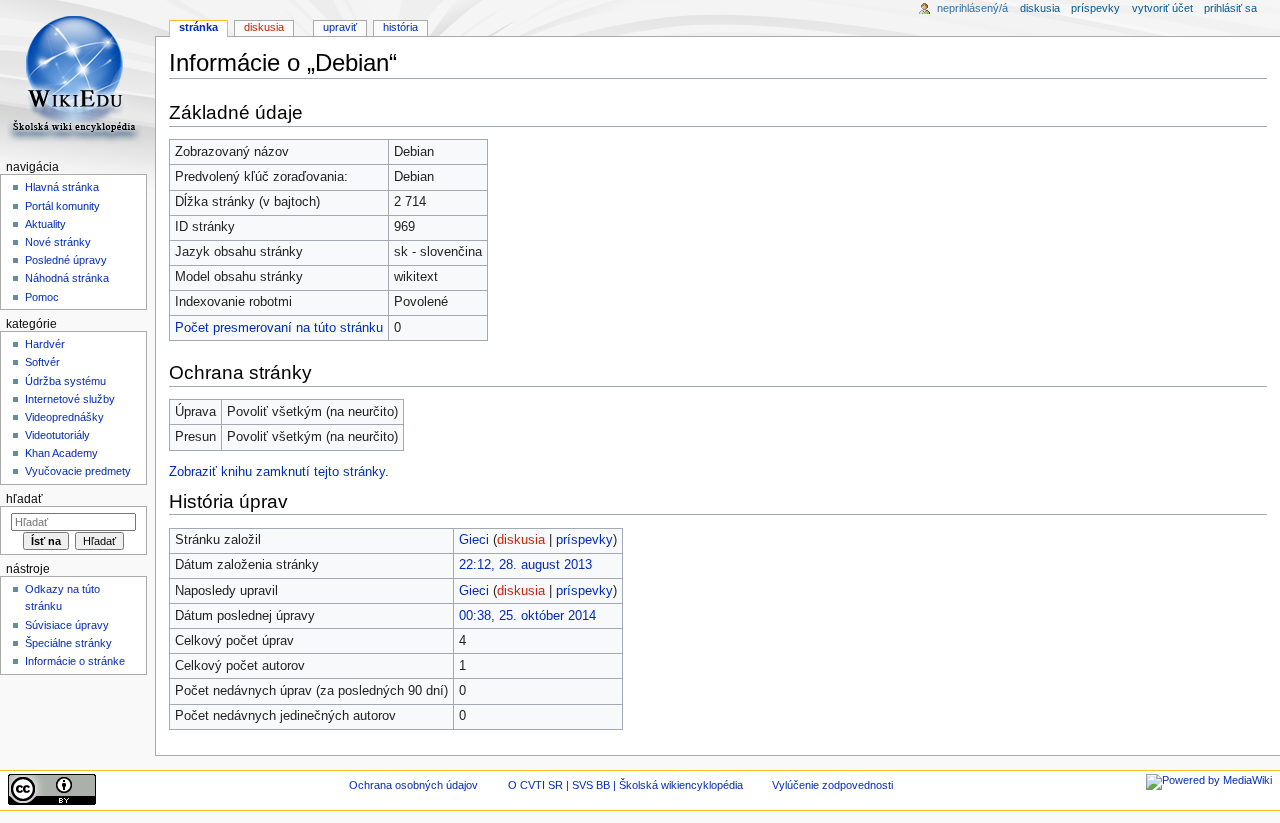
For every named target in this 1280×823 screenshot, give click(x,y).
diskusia (521, 540)
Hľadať (24, 499)
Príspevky (1095, 8)
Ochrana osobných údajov (413, 785)
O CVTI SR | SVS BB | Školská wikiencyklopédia (625, 785)
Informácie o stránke (75, 661)
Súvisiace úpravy (67, 625)
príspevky (584, 540)
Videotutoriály (57, 435)
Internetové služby (70, 399)
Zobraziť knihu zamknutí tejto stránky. (279, 472)
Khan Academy (61, 453)
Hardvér (45, 344)
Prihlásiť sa (1230, 8)
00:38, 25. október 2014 (527, 616)
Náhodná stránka (67, 278)
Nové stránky (58, 242)
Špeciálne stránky (68, 643)
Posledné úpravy (66, 260)
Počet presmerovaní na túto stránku (279, 328)
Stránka (198, 27)
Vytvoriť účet (1162, 8)
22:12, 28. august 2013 (525, 565)
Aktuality (45, 224)
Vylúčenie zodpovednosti (832, 785)
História (400, 27)
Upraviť (340, 27)
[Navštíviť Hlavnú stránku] (77, 77)
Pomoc (42, 297)
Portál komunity (62, 206)
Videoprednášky (64, 417)
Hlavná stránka (62, 187)
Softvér (42, 362)
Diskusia (264, 27)
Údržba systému (65, 381)
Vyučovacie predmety (78, 471)
